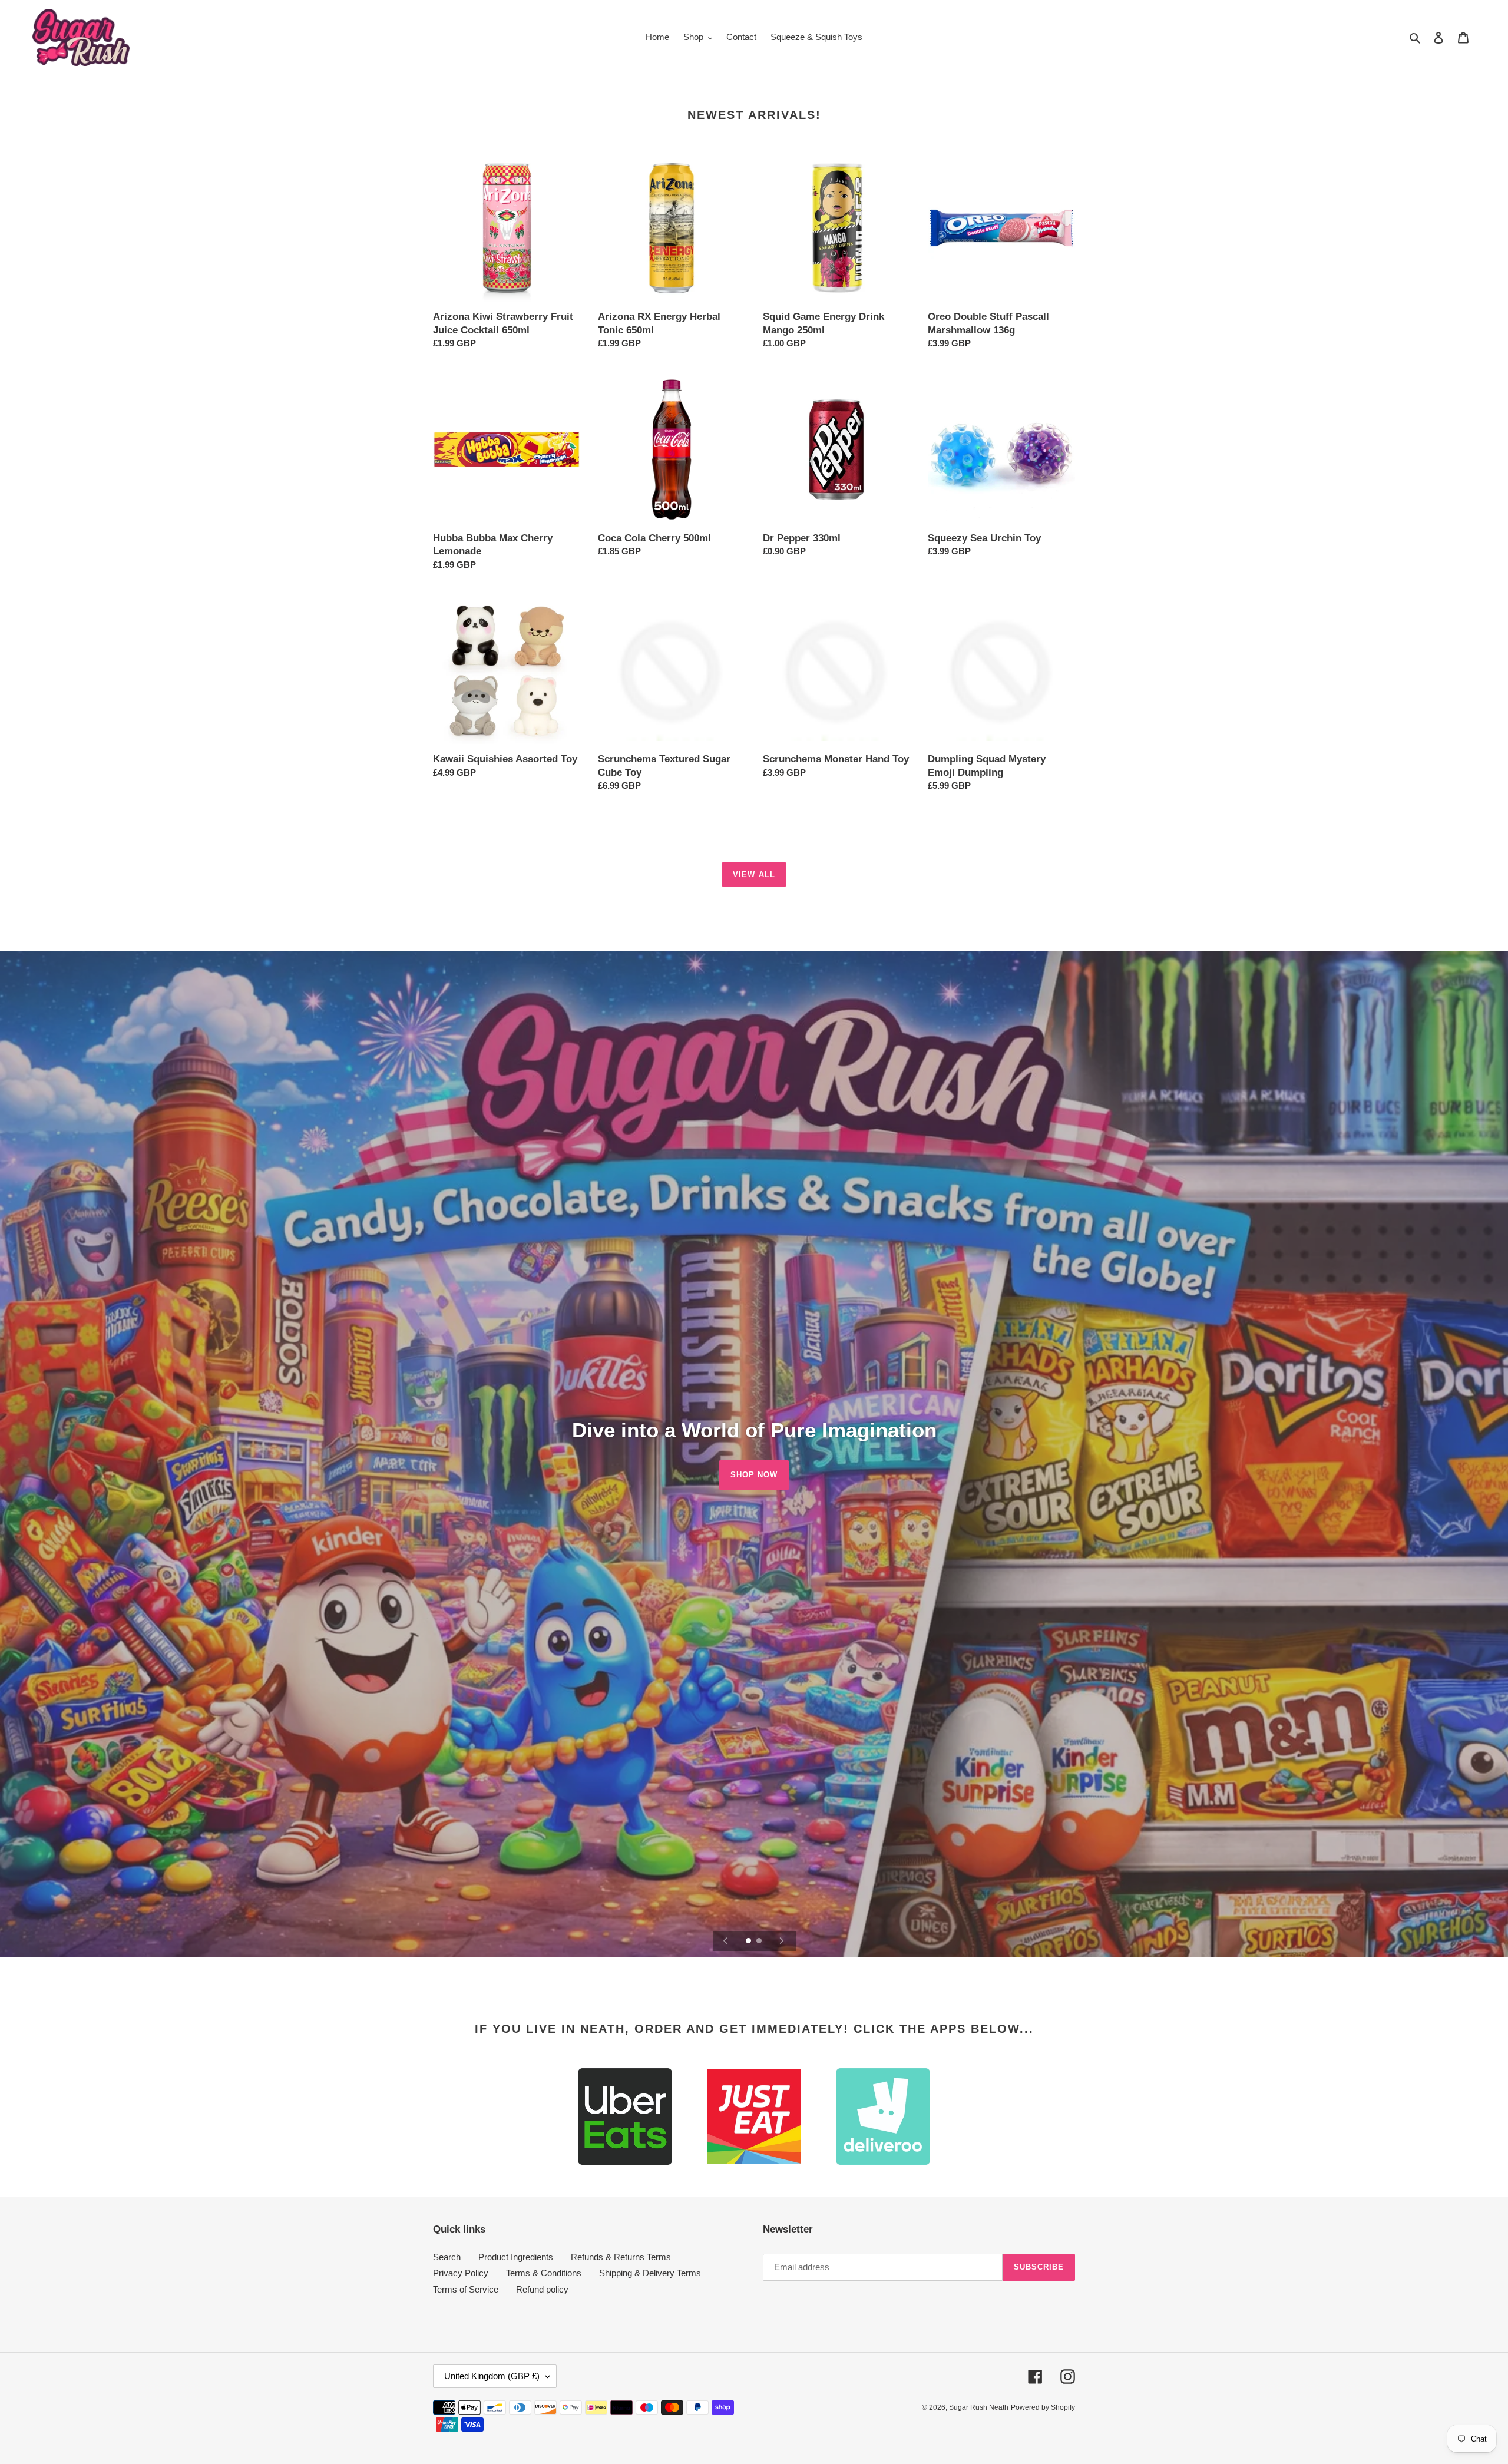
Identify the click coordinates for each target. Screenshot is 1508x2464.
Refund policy (542, 2289)
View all (754, 874)
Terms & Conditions (544, 2273)
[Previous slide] (726, 1941)
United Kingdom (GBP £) (492, 2376)
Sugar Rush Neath (979, 2407)
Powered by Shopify (1043, 2407)
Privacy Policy (461, 2273)
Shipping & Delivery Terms (650, 2273)
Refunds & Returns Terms (621, 2257)
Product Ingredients (516, 2257)
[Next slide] (782, 1941)
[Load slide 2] (760, 1942)
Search (447, 2257)
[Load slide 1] (749, 1942)
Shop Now (754, 1475)
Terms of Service (466, 2289)
